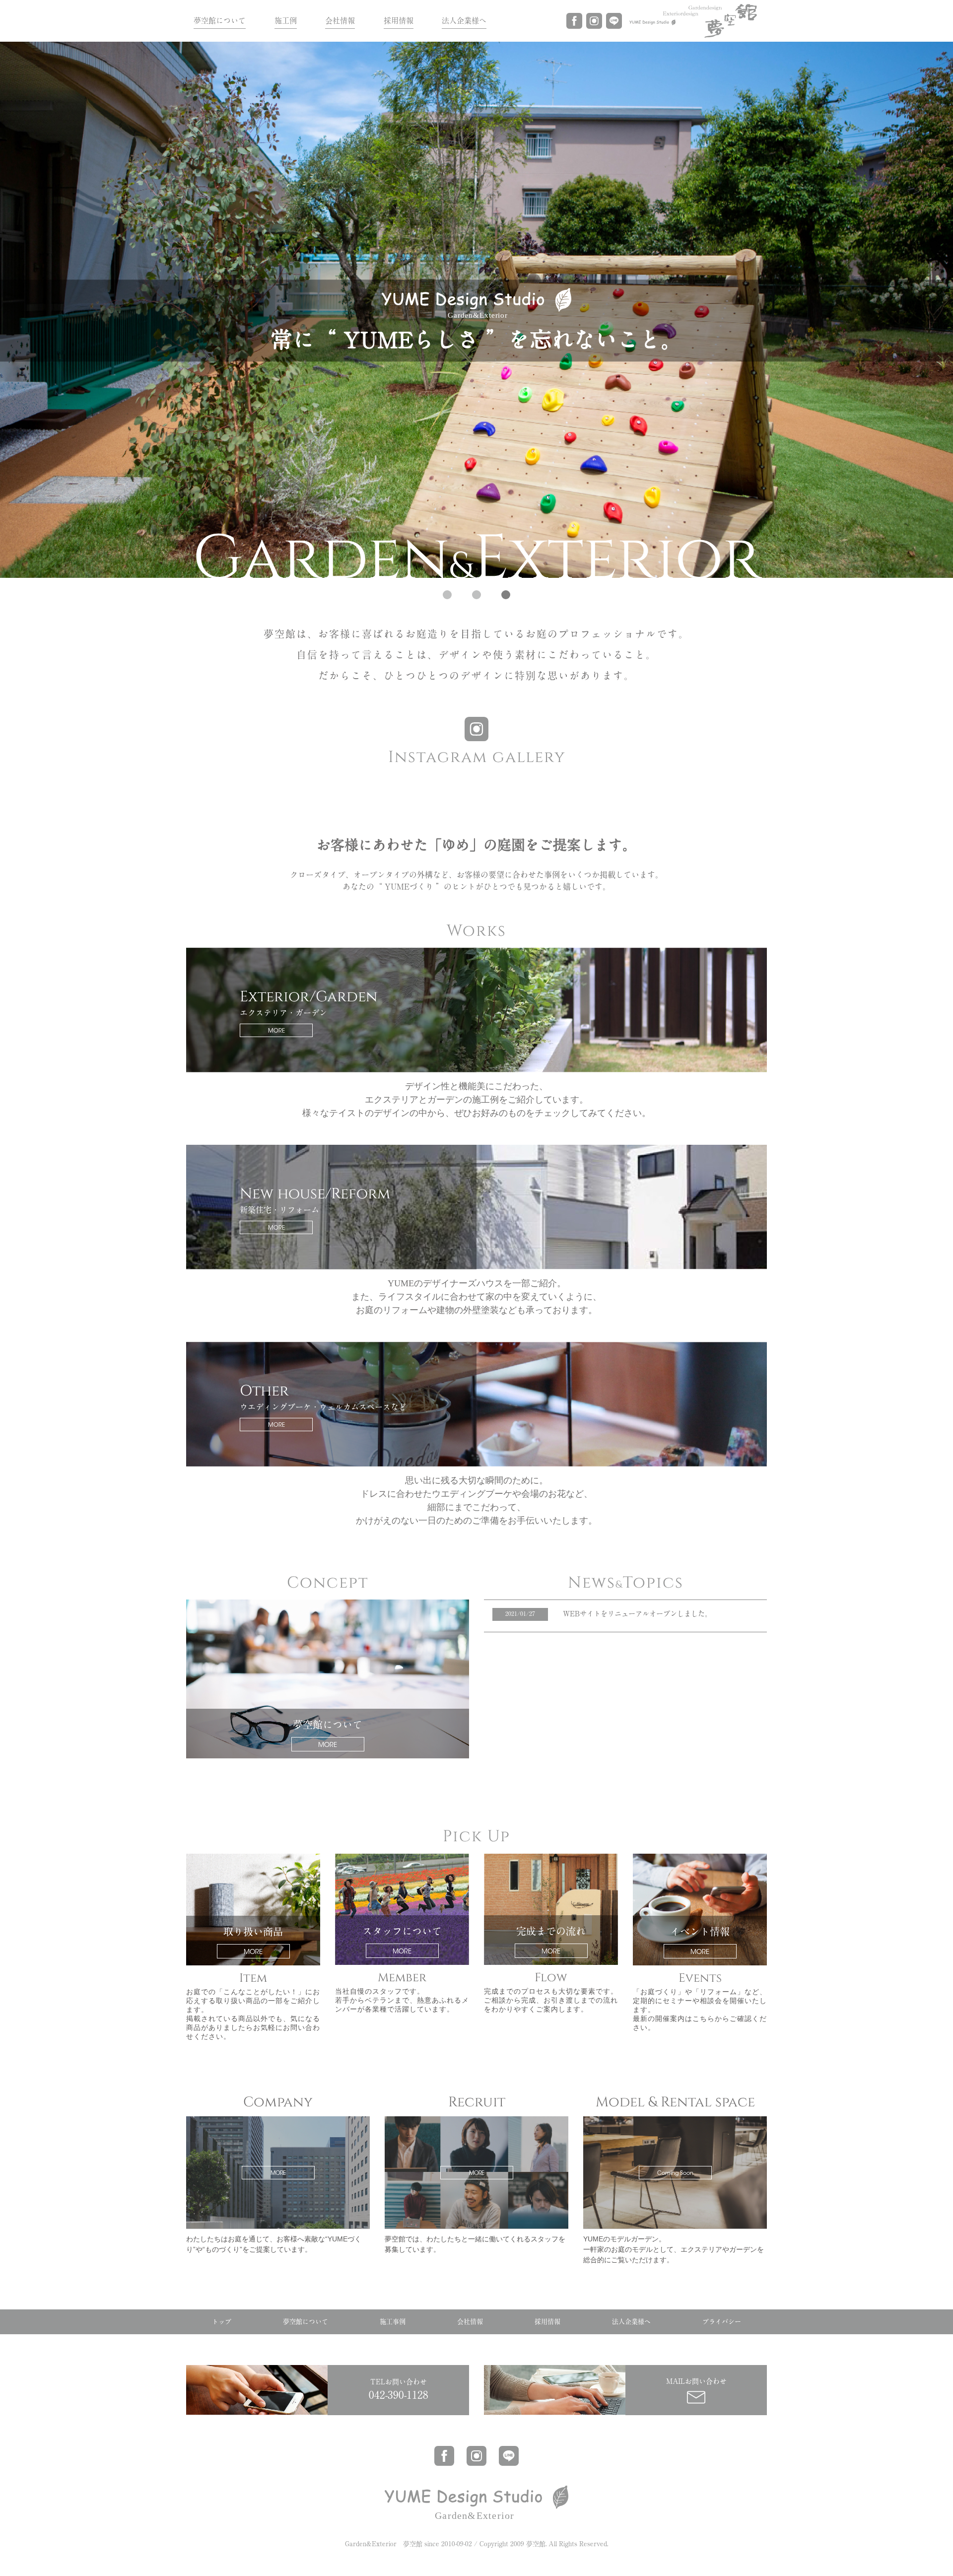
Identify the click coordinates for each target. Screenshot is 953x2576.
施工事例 (393, 2322)
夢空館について (220, 21)
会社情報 (340, 21)
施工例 (286, 21)
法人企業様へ (464, 21)
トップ (222, 2322)
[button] (447, 595)
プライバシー (722, 2322)
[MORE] (278, 2120)
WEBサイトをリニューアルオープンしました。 (637, 1614)
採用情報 (399, 21)
